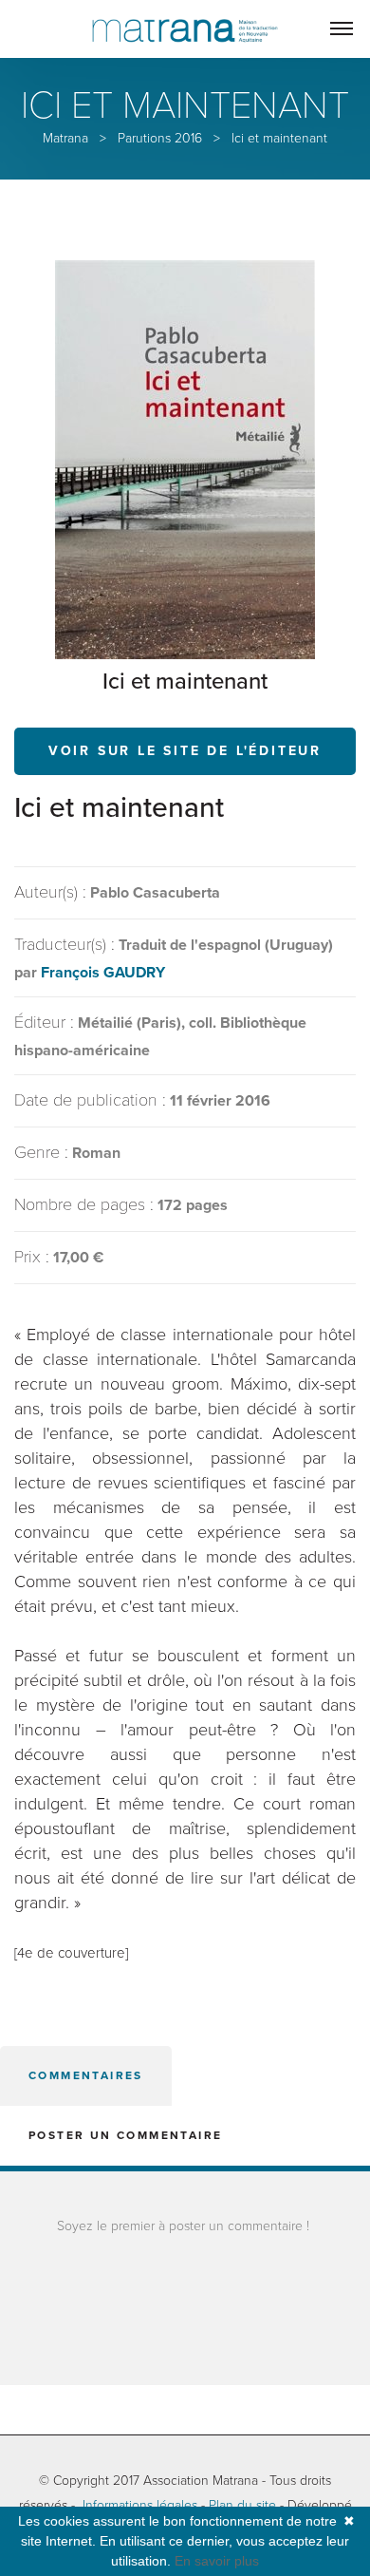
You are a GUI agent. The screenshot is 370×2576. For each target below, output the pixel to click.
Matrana (65, 138)
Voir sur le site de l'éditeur (185, 751)
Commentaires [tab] (86, 2075)
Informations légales (140, 2505)
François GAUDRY (103, 973)
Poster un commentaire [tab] (125, 2135)
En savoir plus (217, 2561)
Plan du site (242, 2505)
